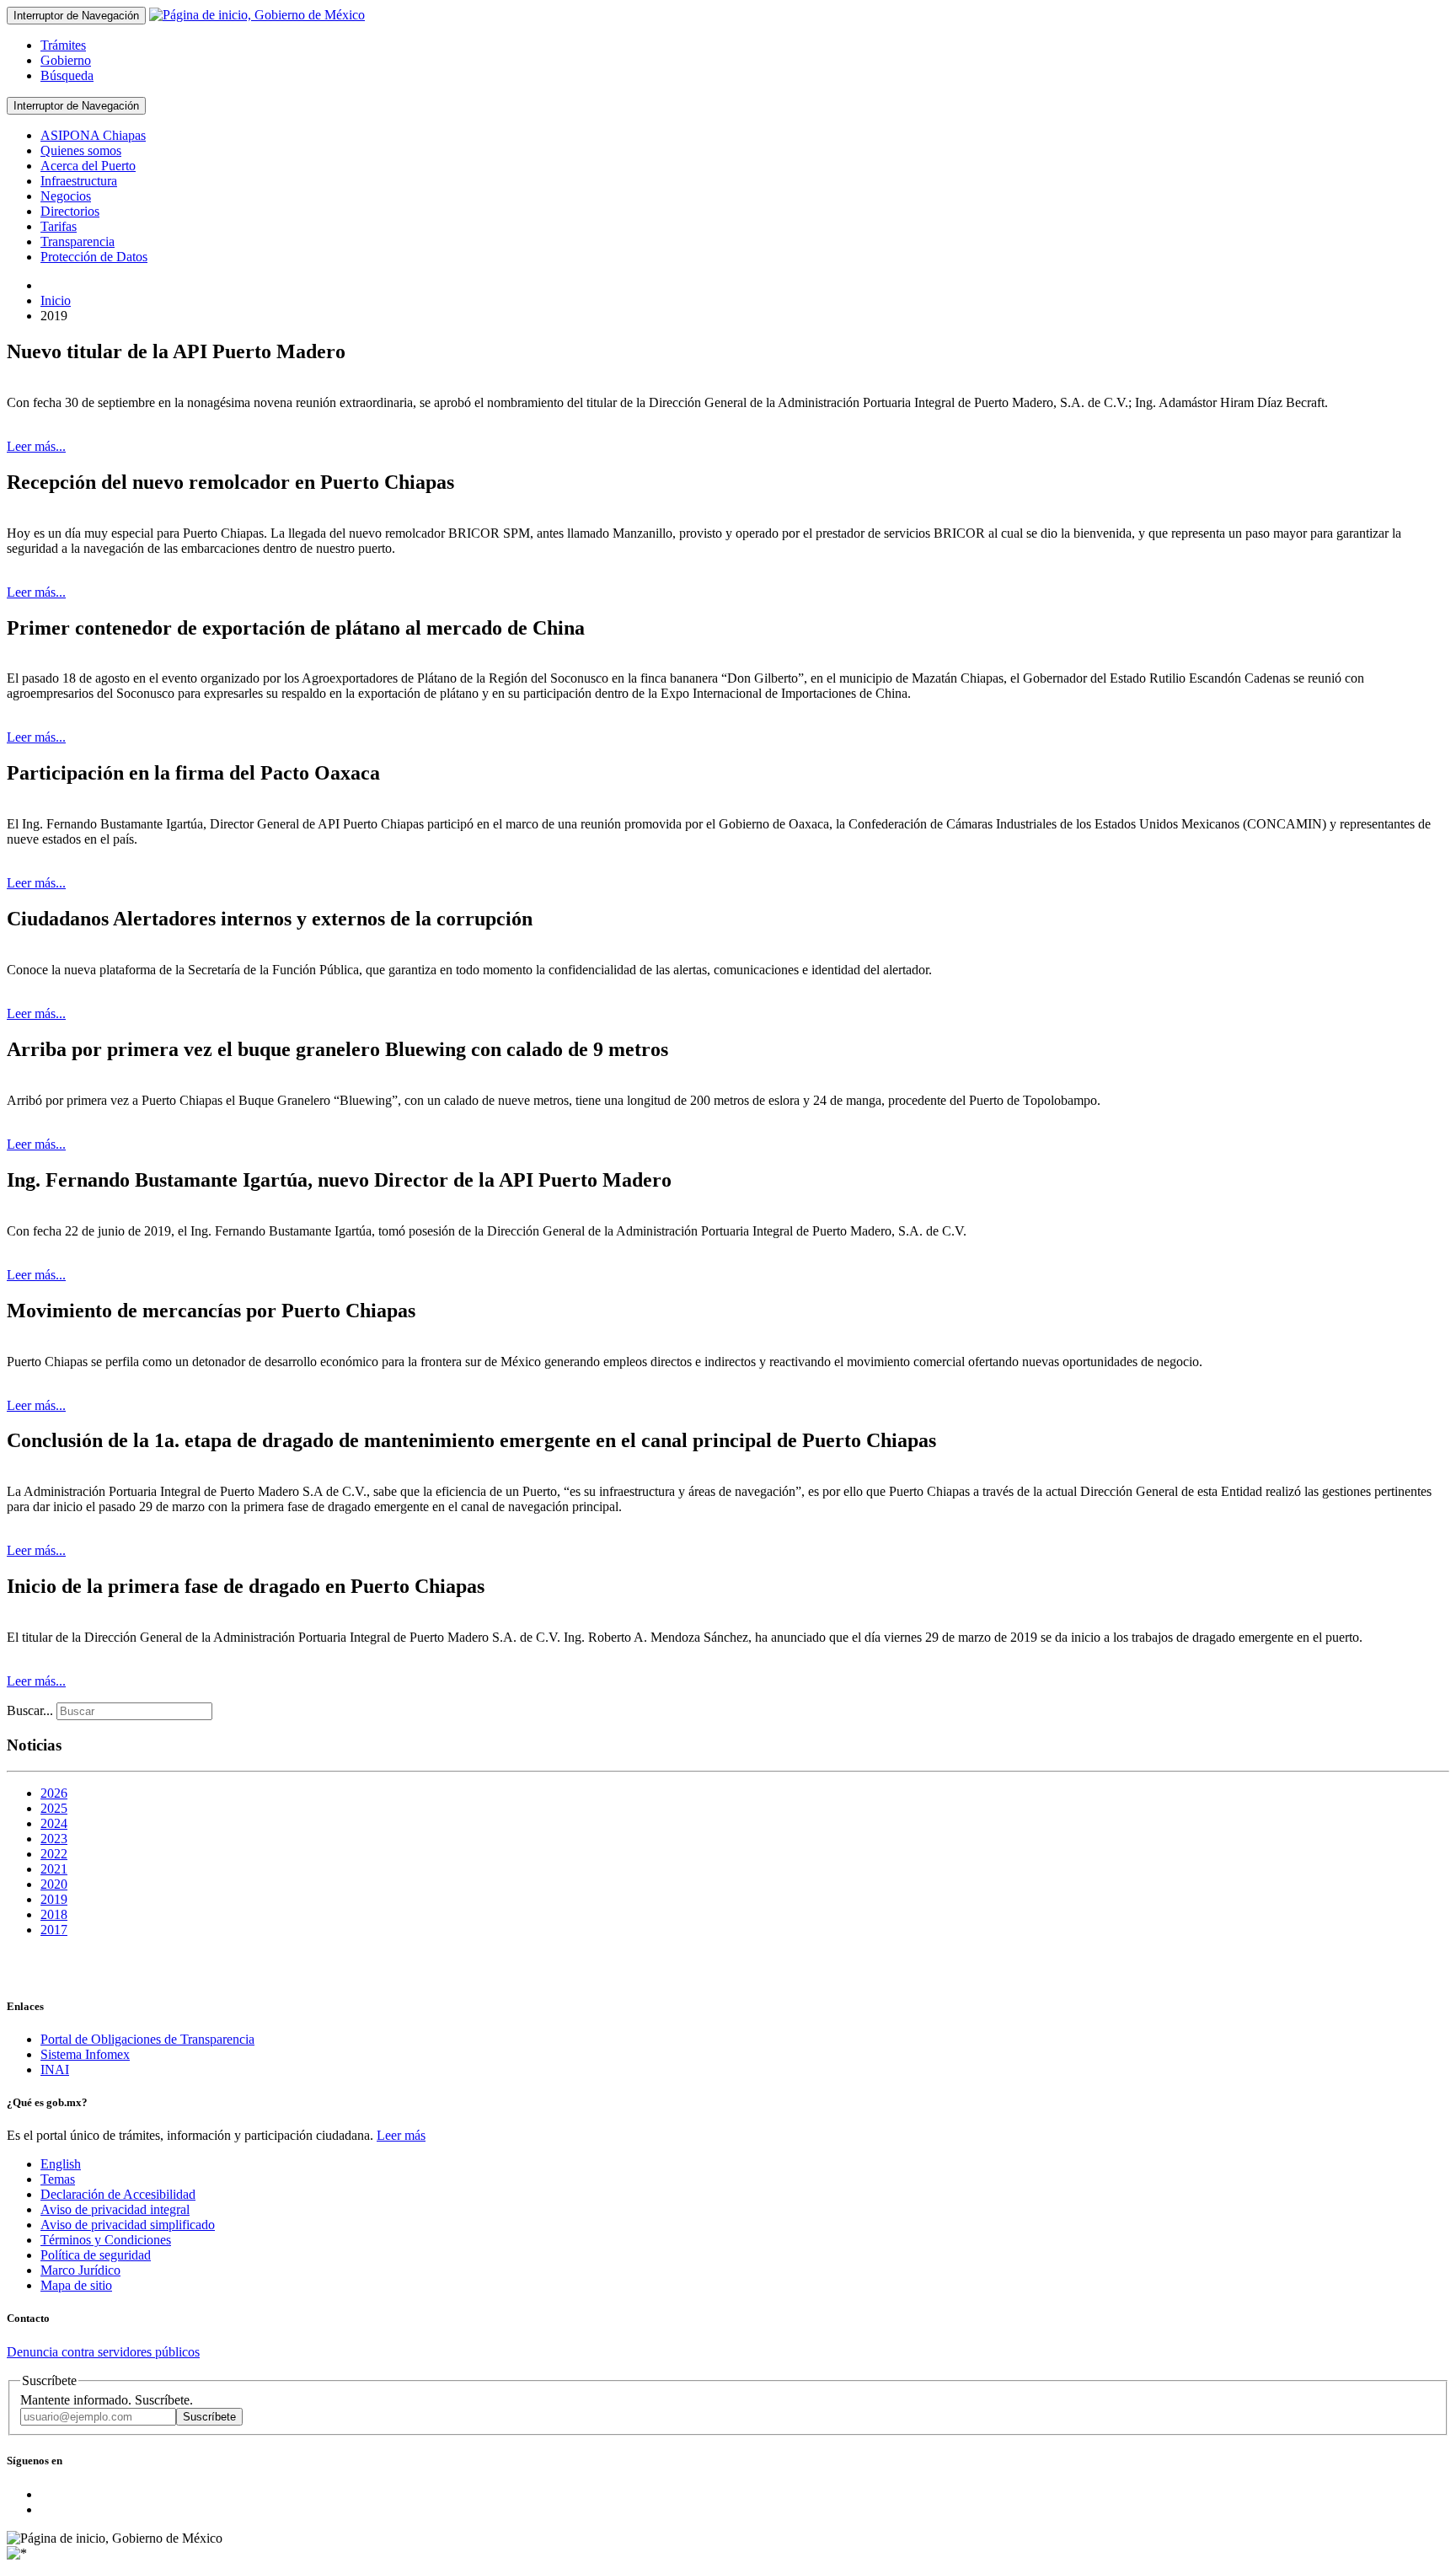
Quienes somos (81, 150)
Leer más (401, 2135)
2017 (54, 1930)
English (61, 2164)
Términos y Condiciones (106, 2240)
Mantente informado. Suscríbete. (107, 2400)
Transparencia (78, 241)
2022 (54, 1854)
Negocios (66, 196)
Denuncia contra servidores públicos (103, 2352)
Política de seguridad (96, 2255)
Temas (58, 2179)
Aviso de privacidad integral (115, 2209)
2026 (54, 1793)
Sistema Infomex (85, 2054)
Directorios (70, 211)
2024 (54, 1823)
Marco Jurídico (80, 2270)
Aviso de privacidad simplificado (128, 2225)
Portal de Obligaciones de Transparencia (147, 2039)
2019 (54, 1899)
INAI (55, 2069)
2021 (54, 1869)
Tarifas (59, 226)
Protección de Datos (94, 257)
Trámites (63, 45)
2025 (54, 1808)
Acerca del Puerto (88, 166)
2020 (54, 1884)
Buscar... (30, 1710)
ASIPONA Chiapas (93, 135)
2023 (54, 1839)
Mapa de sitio (76, 2285)
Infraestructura (79, 181)
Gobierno (66, 60)
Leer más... (36, 446)
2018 (54, 1914)
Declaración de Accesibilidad (118, 2194)
